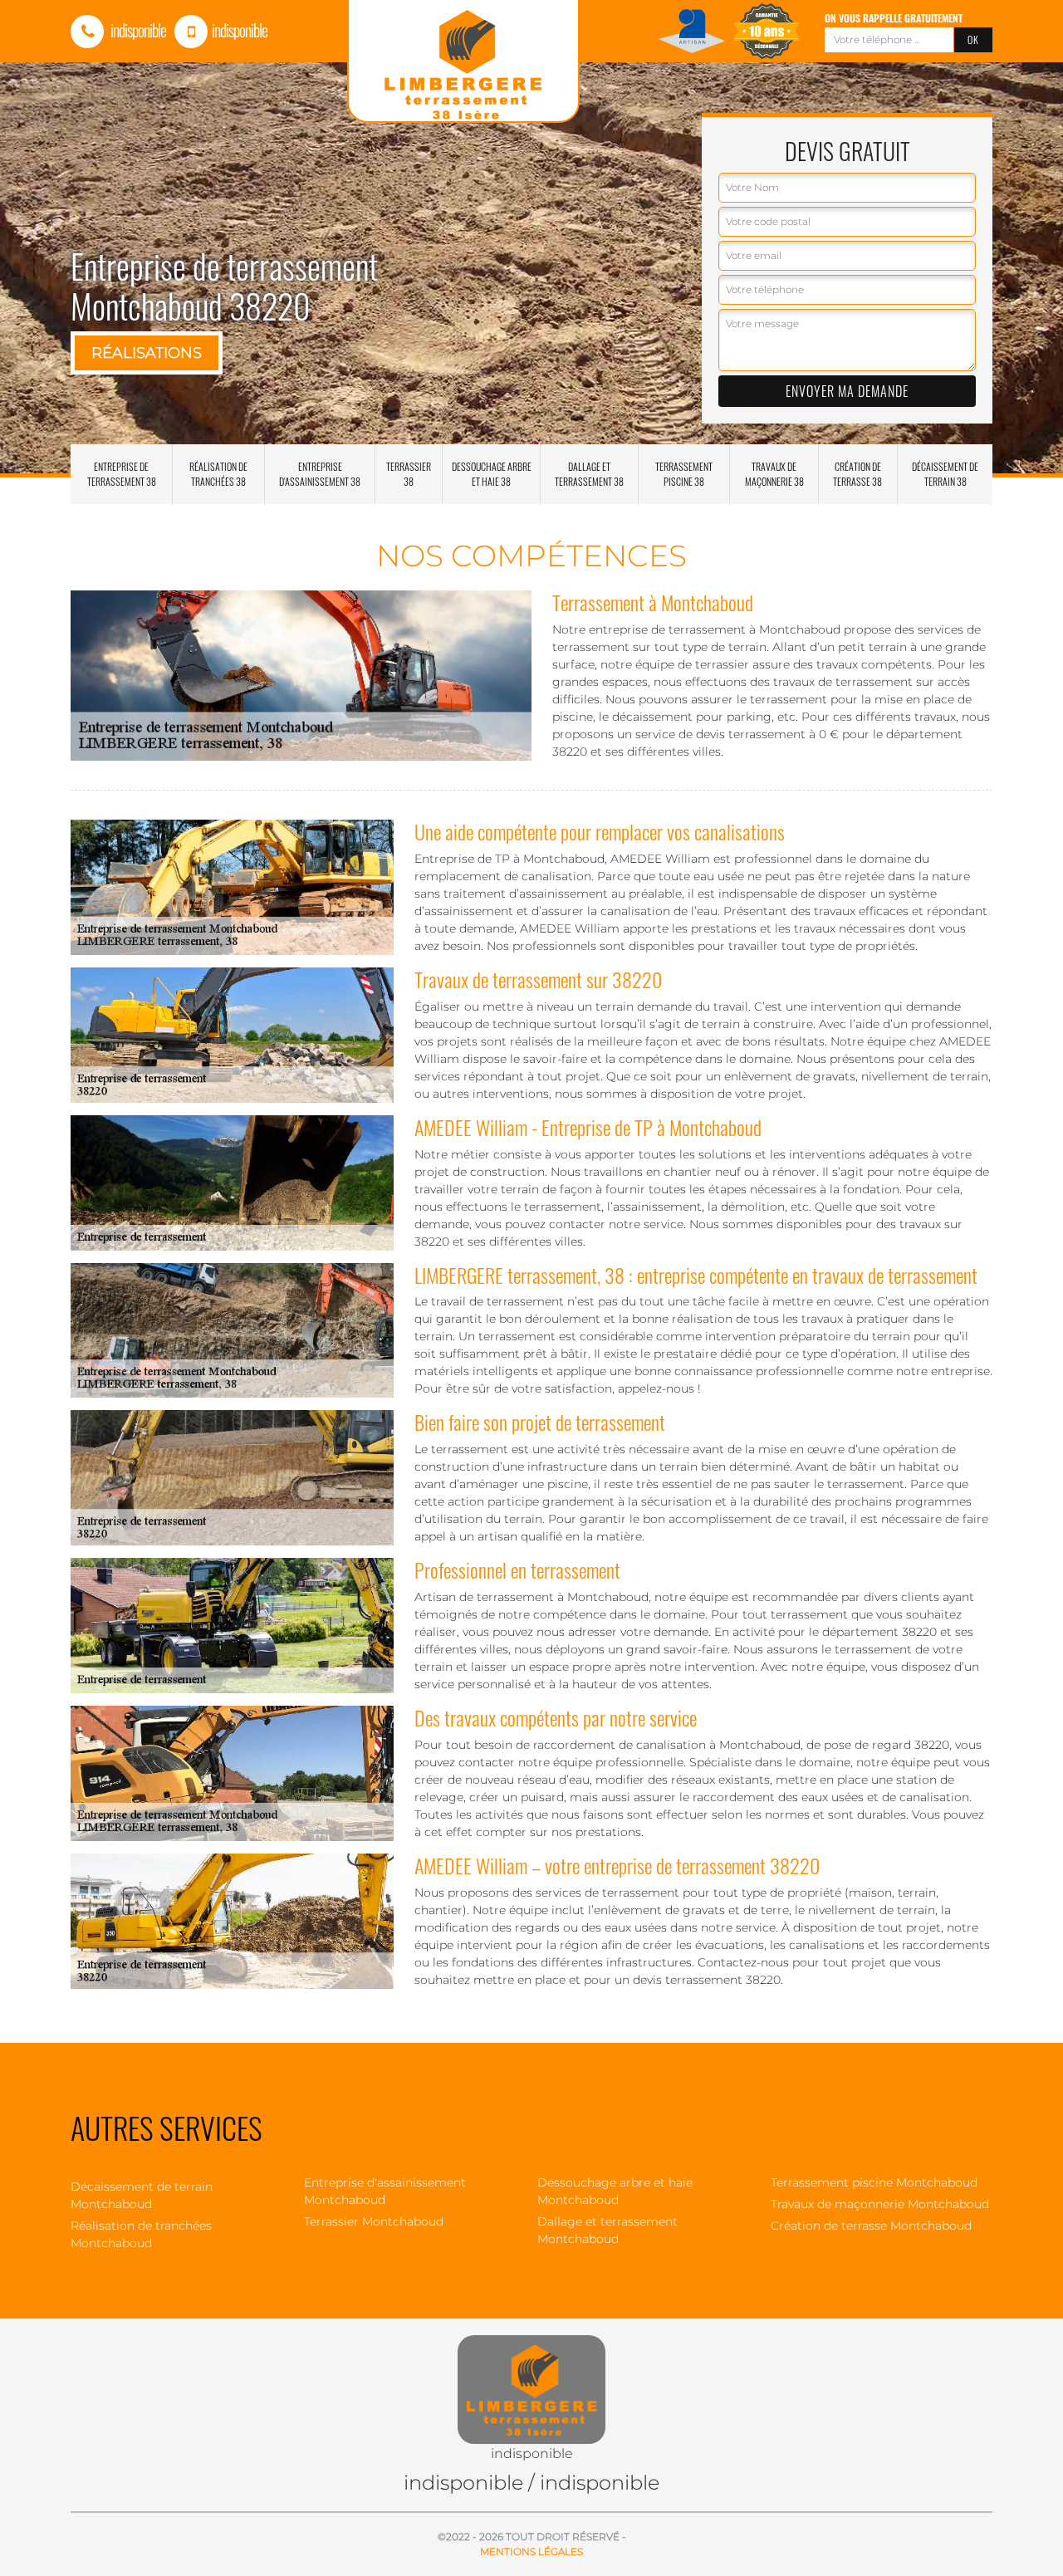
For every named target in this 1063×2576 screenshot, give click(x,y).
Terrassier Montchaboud (374, 2221)
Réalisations (147, 353)
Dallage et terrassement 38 (589, 474)
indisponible (137, 30)
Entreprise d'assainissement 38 (320, 474)
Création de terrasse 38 (857, 474)
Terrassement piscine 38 (684, 474)
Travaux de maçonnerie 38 (774, 474)
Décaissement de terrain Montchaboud (142, 2195)
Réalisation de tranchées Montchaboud (141, 2234)
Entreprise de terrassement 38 (122, 474)
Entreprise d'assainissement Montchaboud (385, 2191)
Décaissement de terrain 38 (945, 474)
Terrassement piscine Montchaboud (874, 2182)
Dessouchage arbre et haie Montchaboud (615, 2191)
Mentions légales (531, 2552)
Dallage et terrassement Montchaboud (607, 2230)
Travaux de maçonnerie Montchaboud (880, 2204)
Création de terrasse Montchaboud (871, 2226)
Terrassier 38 (409, 474)
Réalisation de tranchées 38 (218, 474)
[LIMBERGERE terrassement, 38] (531, 2380)
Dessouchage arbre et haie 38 (492, 474)
